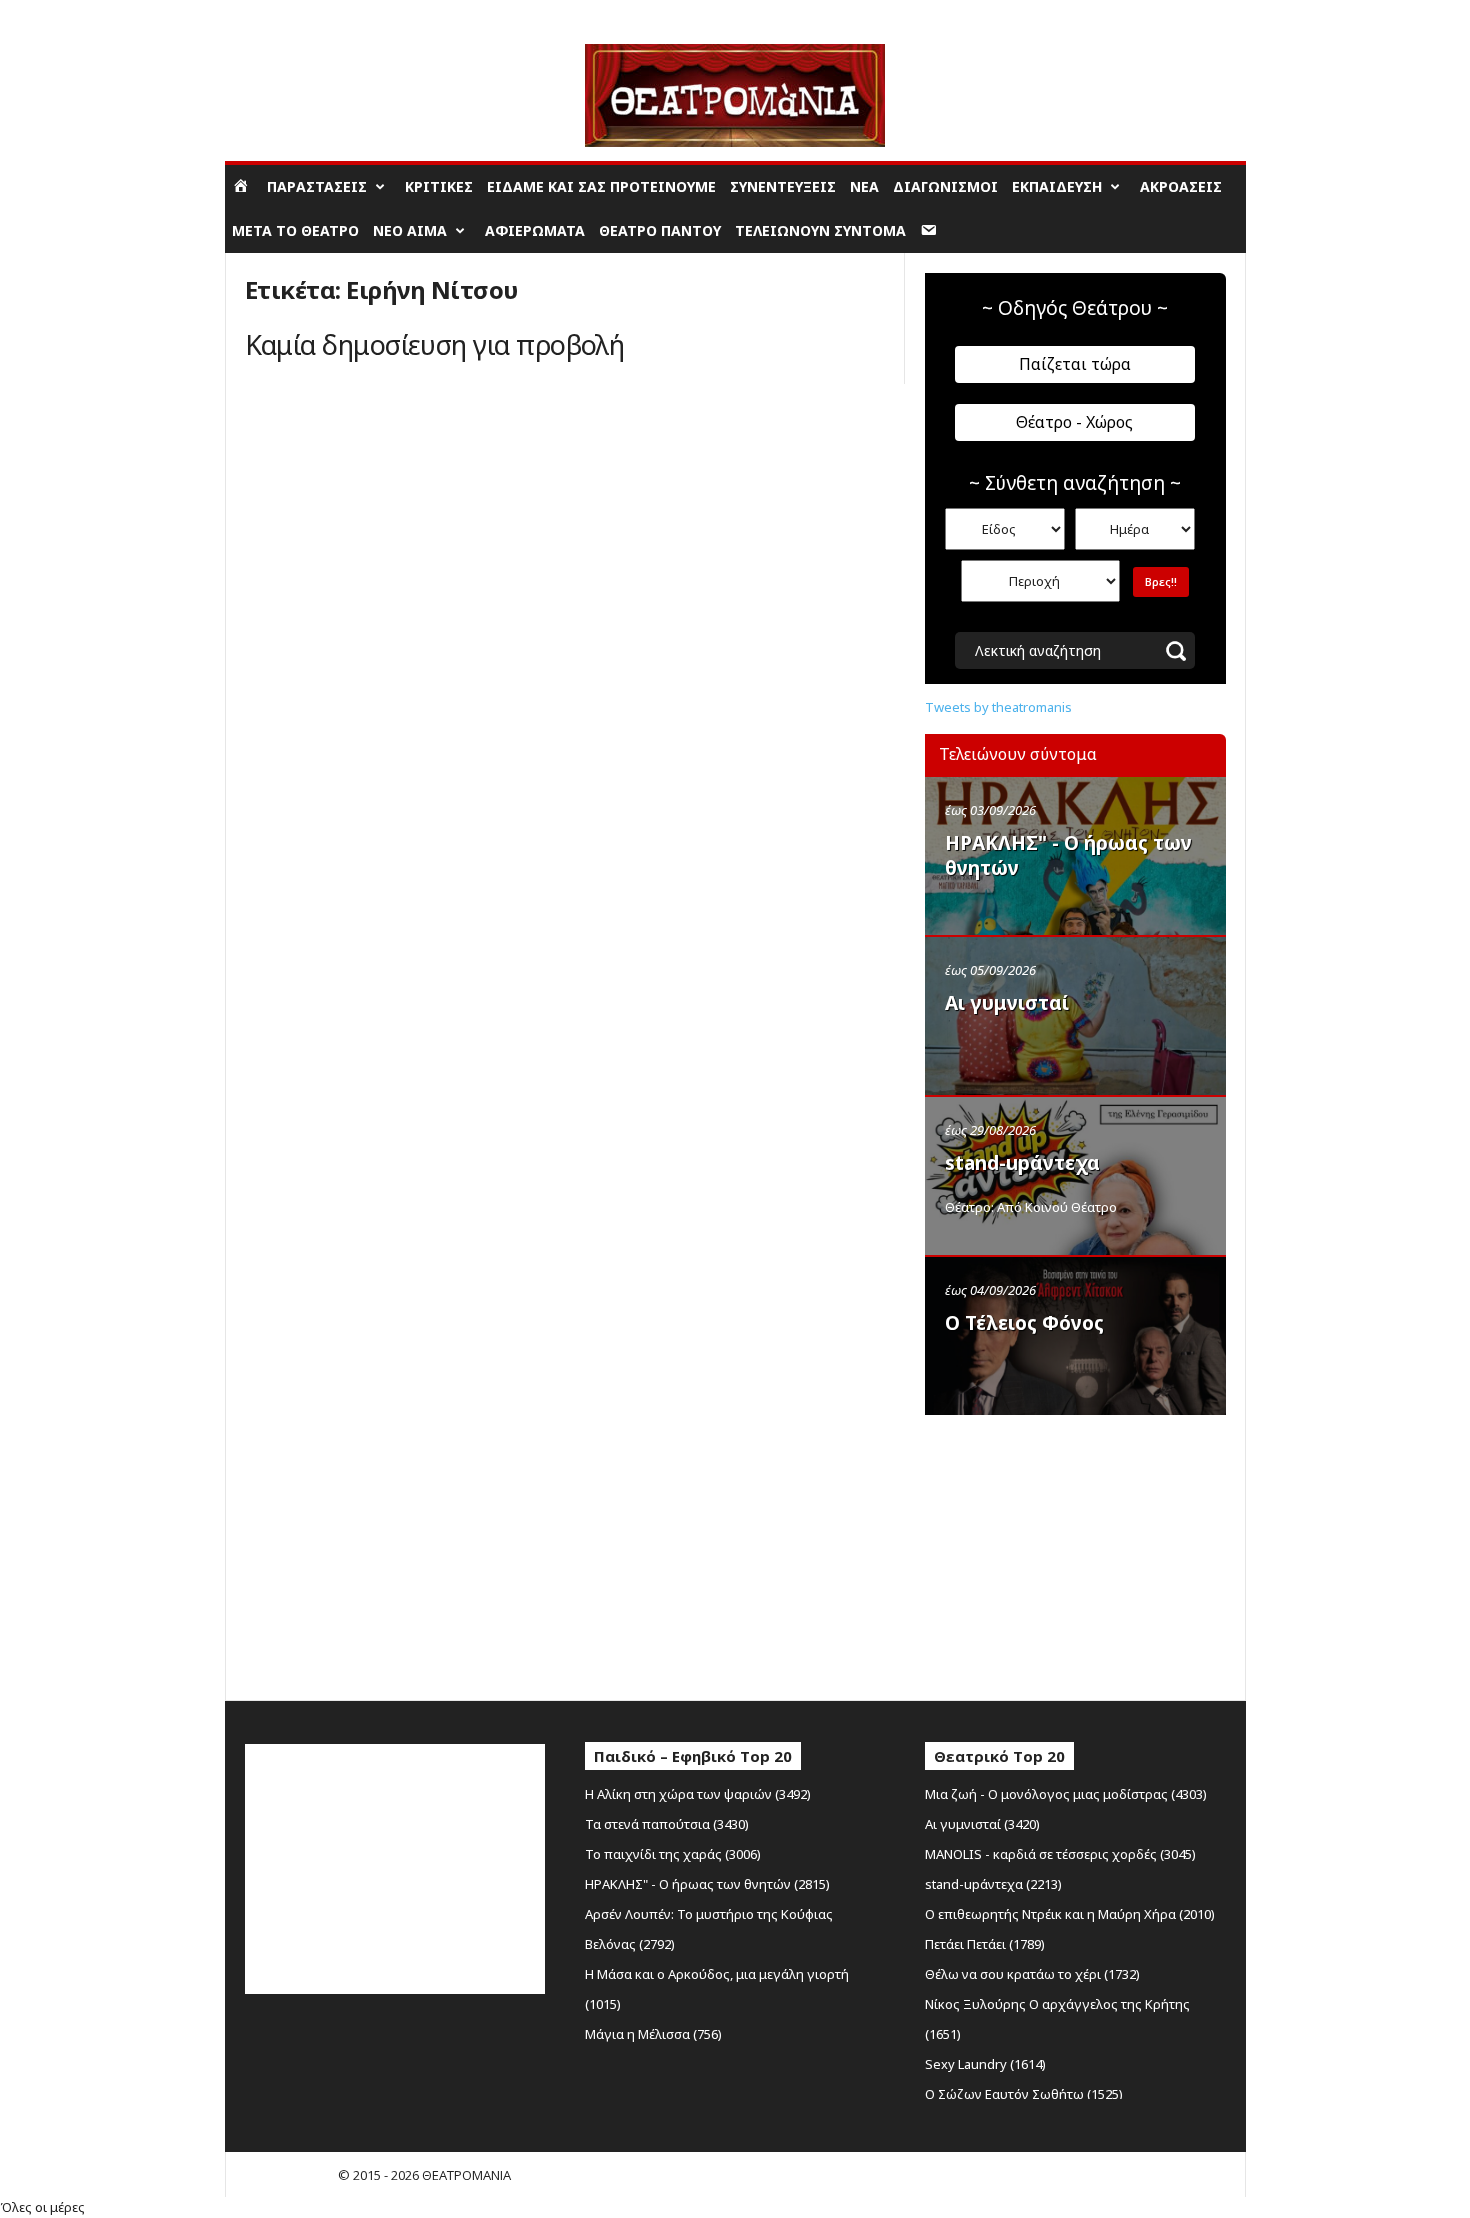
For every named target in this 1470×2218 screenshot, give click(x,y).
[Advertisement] (1075, 1553)
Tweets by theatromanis (998, 707)
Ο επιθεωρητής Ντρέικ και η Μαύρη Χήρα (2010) (1070, 1914)
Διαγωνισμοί (945, 186)
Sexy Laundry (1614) (985, 2064)
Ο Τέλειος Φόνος (1024, 1323)
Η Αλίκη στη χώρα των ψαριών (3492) (698, 1794)
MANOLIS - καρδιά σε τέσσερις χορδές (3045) (1060, 1854)
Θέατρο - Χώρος (1074, 422)
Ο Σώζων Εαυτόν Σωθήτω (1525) (1024, 2094)
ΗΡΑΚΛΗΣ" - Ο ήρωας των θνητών (1068, 855)
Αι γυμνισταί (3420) (982, 1824)
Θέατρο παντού (660, 230)
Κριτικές (439, 186)
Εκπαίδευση (1057, 186)
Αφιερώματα (535, 230)
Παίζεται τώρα (1075, 364)
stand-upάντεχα (1022, 1163)
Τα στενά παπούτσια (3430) (667, 1824)
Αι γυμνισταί (1007, 1003)
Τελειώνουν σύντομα (820, 230)
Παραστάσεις (317, 186)
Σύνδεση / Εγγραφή (284, 14)
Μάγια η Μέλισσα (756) (653, 2034)
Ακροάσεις (1181, 186)
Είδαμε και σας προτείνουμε (601, 186)
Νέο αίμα (410, 230)
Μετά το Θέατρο (295, 230)
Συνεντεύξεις (783, 186)
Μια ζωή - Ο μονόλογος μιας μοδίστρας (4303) (1066, 1794)
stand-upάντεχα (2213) (993, 1884)
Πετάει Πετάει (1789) (985, 1944)
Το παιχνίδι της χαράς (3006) (673, 1854)
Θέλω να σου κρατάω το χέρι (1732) (1032, 1974)
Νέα (864, 186)
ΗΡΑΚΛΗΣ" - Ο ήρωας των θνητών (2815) (707, 1884)
